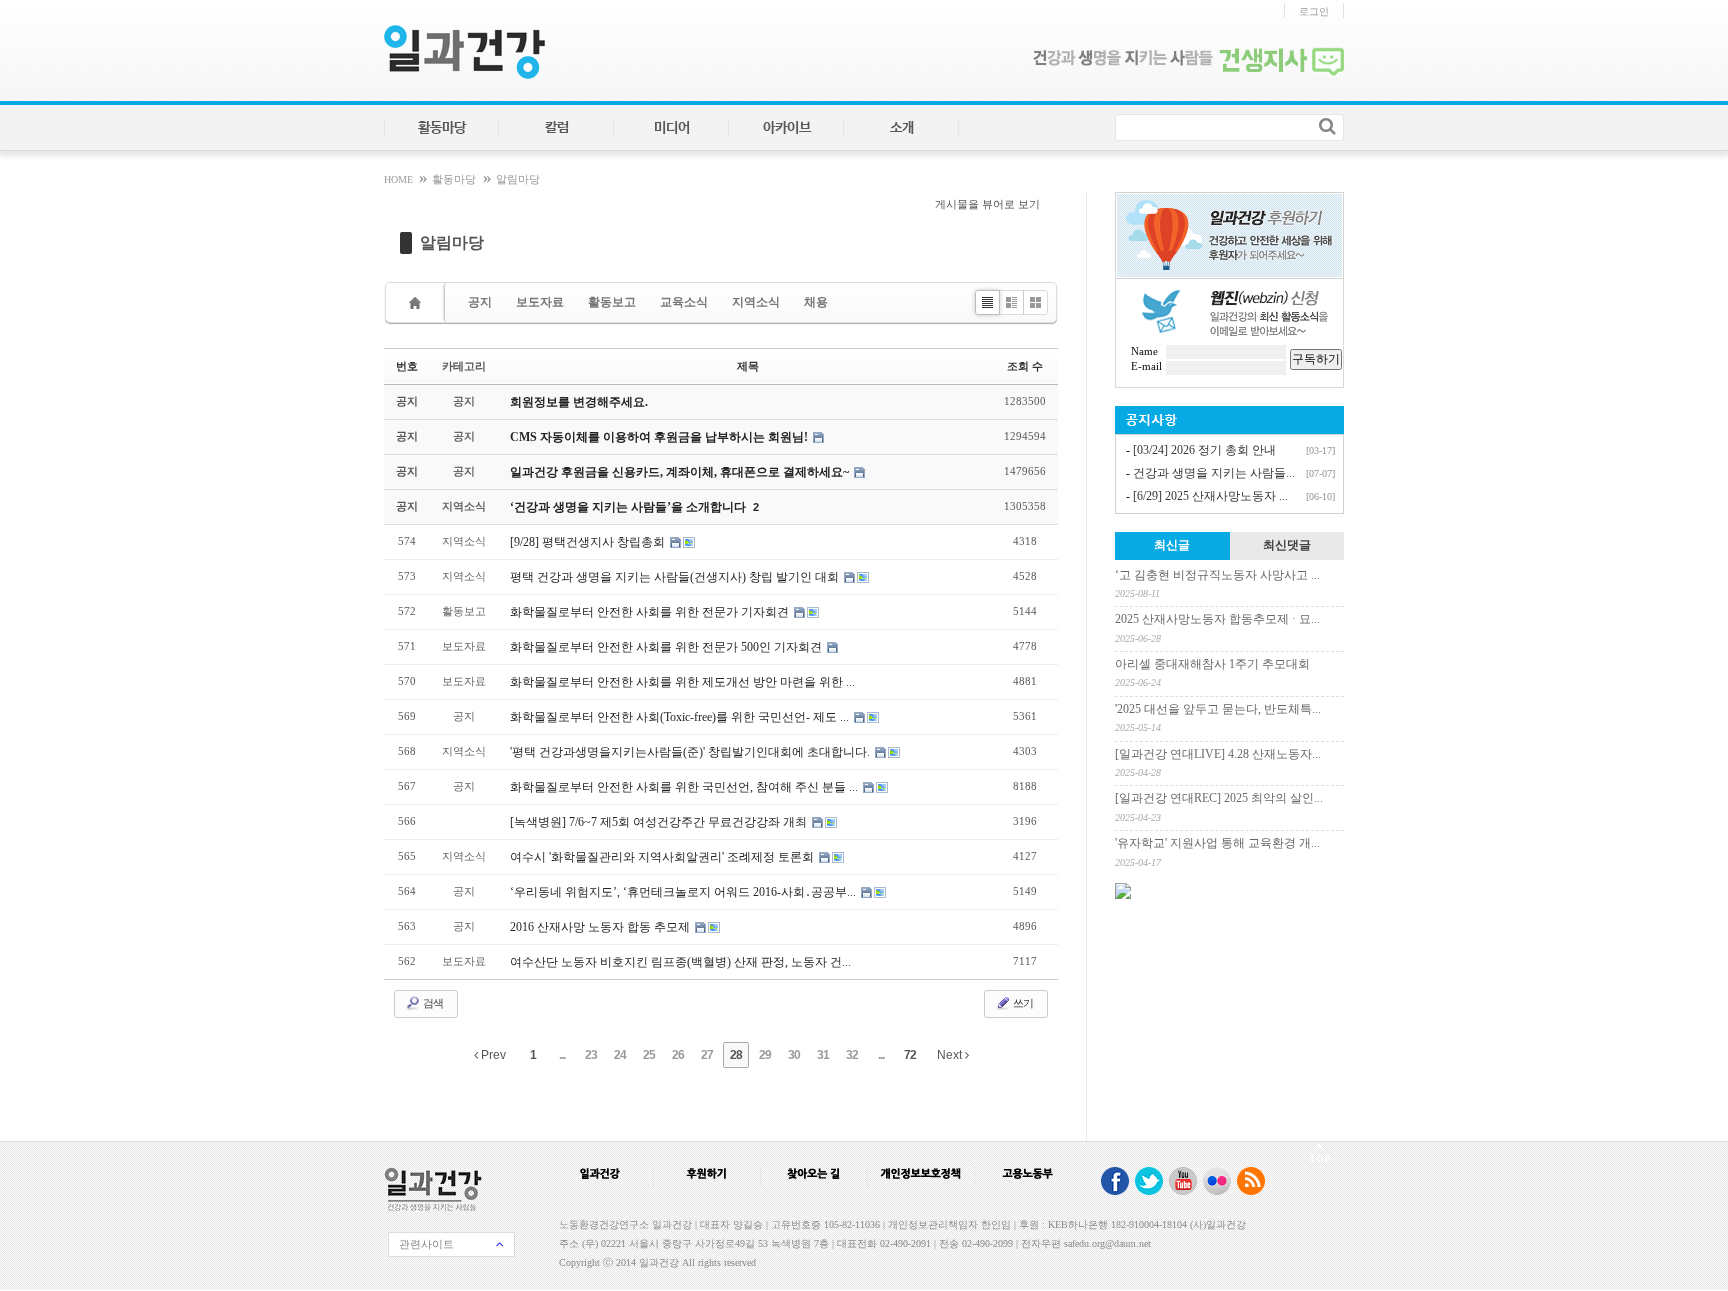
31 (823, 1055)
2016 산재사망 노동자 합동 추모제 (601, 927)
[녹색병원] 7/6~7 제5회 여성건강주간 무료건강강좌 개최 (660, 822)
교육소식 (684, 302)
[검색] (1327, 126)
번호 (407, 366)
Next (951, 1055)
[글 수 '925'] (418, 302)
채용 (816, 302)
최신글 (1172, 545)
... (562, 1055)
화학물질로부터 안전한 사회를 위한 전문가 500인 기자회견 (667, 647)
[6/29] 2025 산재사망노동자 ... (1210, 496)
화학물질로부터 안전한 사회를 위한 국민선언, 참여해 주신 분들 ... (685, 787)
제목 (748, 366)
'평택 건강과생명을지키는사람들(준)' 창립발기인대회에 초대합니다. (691, 752)
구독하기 (1316, 359)
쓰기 (1022, 1003)
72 (910, 1055)
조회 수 (1025, 366)
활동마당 (442, 128)
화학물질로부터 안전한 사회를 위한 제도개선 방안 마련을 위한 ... (682, 682)
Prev (492, 1055)
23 (591, 1055)
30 (794, 1055)
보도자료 (540, 302)
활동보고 (612, 302)
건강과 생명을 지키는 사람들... (1214, 473)
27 (707, 1055)
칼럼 (557, 128)
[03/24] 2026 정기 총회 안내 (1204, 450)
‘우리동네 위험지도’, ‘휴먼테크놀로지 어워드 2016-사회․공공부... (684, 892)
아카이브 (787, 128)
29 (765, 1055)
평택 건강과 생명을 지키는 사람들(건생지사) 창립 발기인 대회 (676, 577)
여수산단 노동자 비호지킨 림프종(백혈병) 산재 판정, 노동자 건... (680, 962)
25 (649, 1055)
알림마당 (518, 179)
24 (620, 1055)
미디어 (672, 128)
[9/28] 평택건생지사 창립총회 (589, 542)
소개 (902, 128)
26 (678, 1055)
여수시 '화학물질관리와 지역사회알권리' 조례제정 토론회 (663, 857)
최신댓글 (1287, 545)
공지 (480, 302)
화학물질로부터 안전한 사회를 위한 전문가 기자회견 (651, 612)
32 (852, 1055)
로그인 (1314, 11)
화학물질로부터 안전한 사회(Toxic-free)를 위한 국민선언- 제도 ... (681, 717)
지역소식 (756, 302)
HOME (400, 179)
